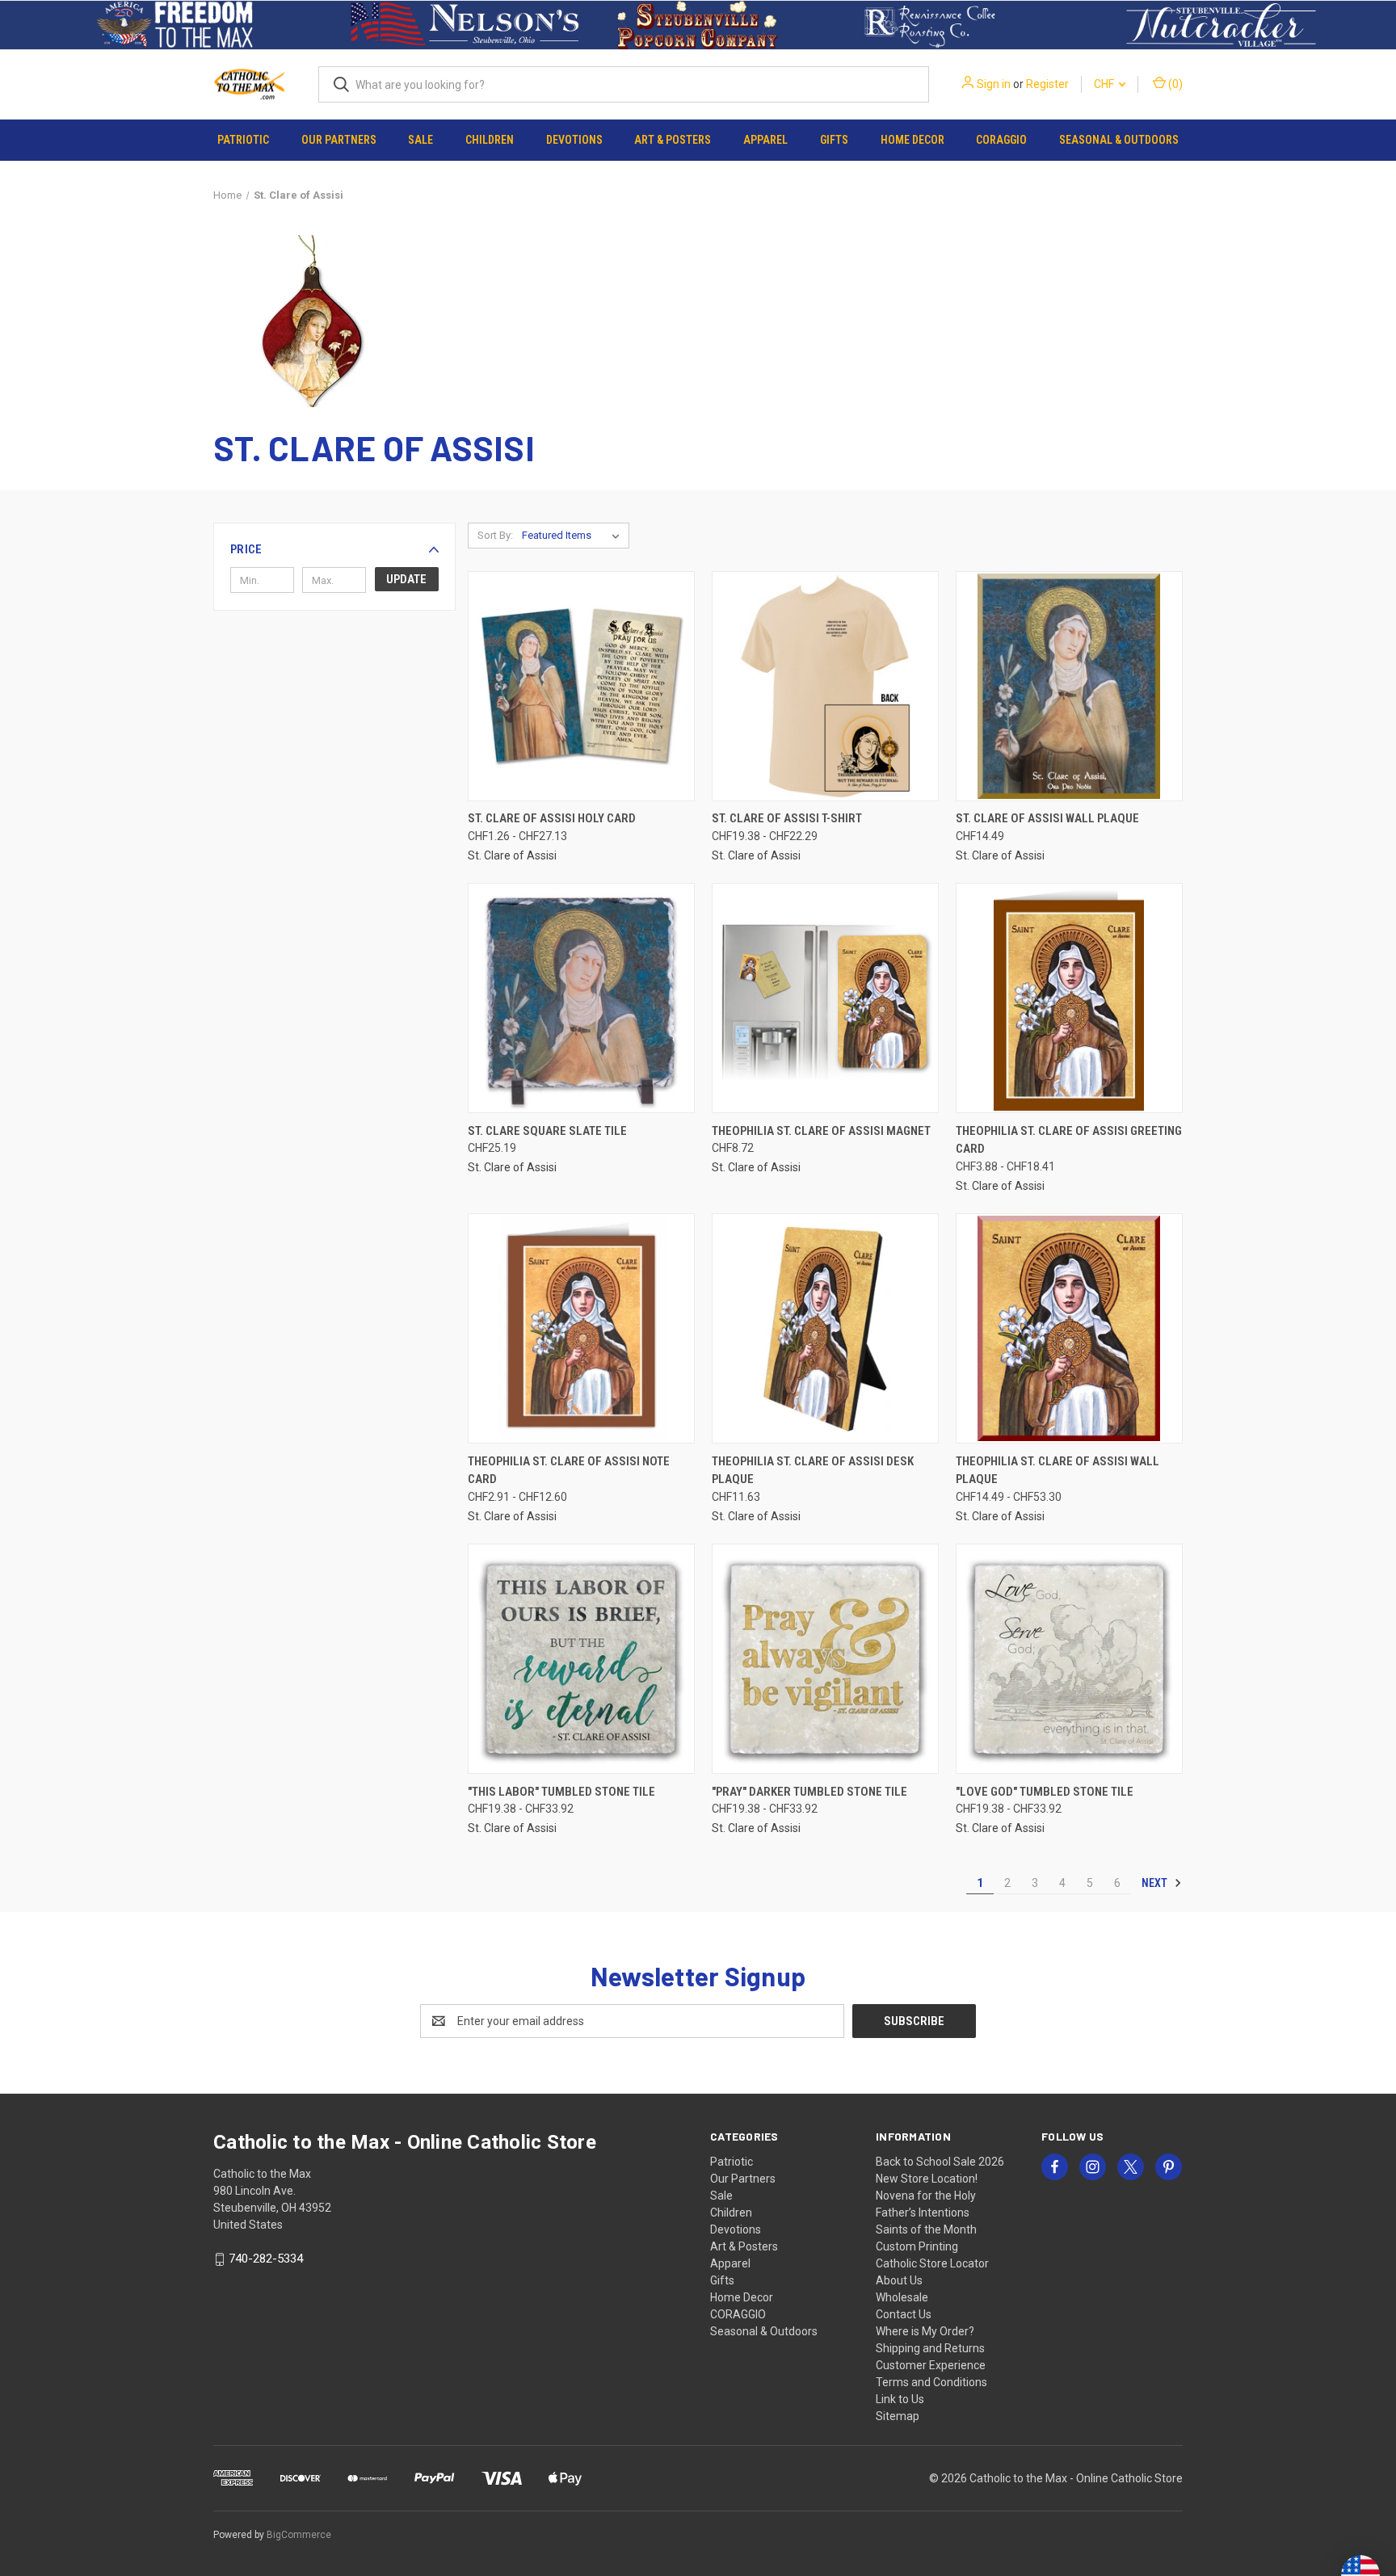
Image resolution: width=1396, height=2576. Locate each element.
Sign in (994, 84)
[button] (175, 25)
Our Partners (339, 140)
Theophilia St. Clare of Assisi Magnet (821, 1131)
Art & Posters (673, 140)
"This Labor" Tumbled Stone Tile (561, 1792)
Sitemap (898, 2416)
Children (490, 140)
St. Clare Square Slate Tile (547, 1131)
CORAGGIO (1001, 140)
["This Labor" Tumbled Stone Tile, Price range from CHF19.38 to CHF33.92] (581, 1659)
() (1174, 84)
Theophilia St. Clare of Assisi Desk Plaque (813, 1471)
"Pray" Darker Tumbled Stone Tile (809, 1792)
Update (406, 579)
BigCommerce (299, 2535)
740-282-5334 (266, 2259)
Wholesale (902, 2297)
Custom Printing (917, 2246)
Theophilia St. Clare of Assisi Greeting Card (1069, 1140)
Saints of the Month (926, 2229)
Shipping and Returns (930, 2348)
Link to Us (900, 2399)
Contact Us (904, 2314)
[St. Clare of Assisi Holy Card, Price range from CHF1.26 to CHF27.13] (581, 686)
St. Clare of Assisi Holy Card (552, 818)
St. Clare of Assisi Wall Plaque (1047, 818)
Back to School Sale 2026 (940, 2162)
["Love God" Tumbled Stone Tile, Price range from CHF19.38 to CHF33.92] (1069, 1659)
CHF (1105, 84)
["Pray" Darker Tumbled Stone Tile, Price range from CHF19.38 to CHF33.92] (825, 1659)
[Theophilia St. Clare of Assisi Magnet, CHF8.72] (825, 998)
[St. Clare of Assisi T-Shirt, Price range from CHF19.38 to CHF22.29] (825, 686)
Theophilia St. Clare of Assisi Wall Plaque (1058, 1471)
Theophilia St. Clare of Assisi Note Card (569, 1471)
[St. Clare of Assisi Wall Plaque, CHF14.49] (1069, 686)
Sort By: (495, 535)
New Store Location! (927, 2179)
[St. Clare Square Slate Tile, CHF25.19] (581, 998)
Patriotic (243, 140)
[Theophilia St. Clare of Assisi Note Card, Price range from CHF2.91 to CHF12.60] (581, 1328)
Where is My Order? (925, 2331)
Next (1156, 1883)
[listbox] (574, 536)
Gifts (834, 140)
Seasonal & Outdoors (1119, 140)
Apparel (765, 140)
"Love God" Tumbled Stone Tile (1045, 1792)
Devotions (574, 140)
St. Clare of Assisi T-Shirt (787, 818)
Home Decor (912, 140)
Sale (420, 140)
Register (1047, 84)
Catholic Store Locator (932, 2263)
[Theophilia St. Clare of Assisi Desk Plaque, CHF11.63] (825, 1328)
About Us (899, 2280)
